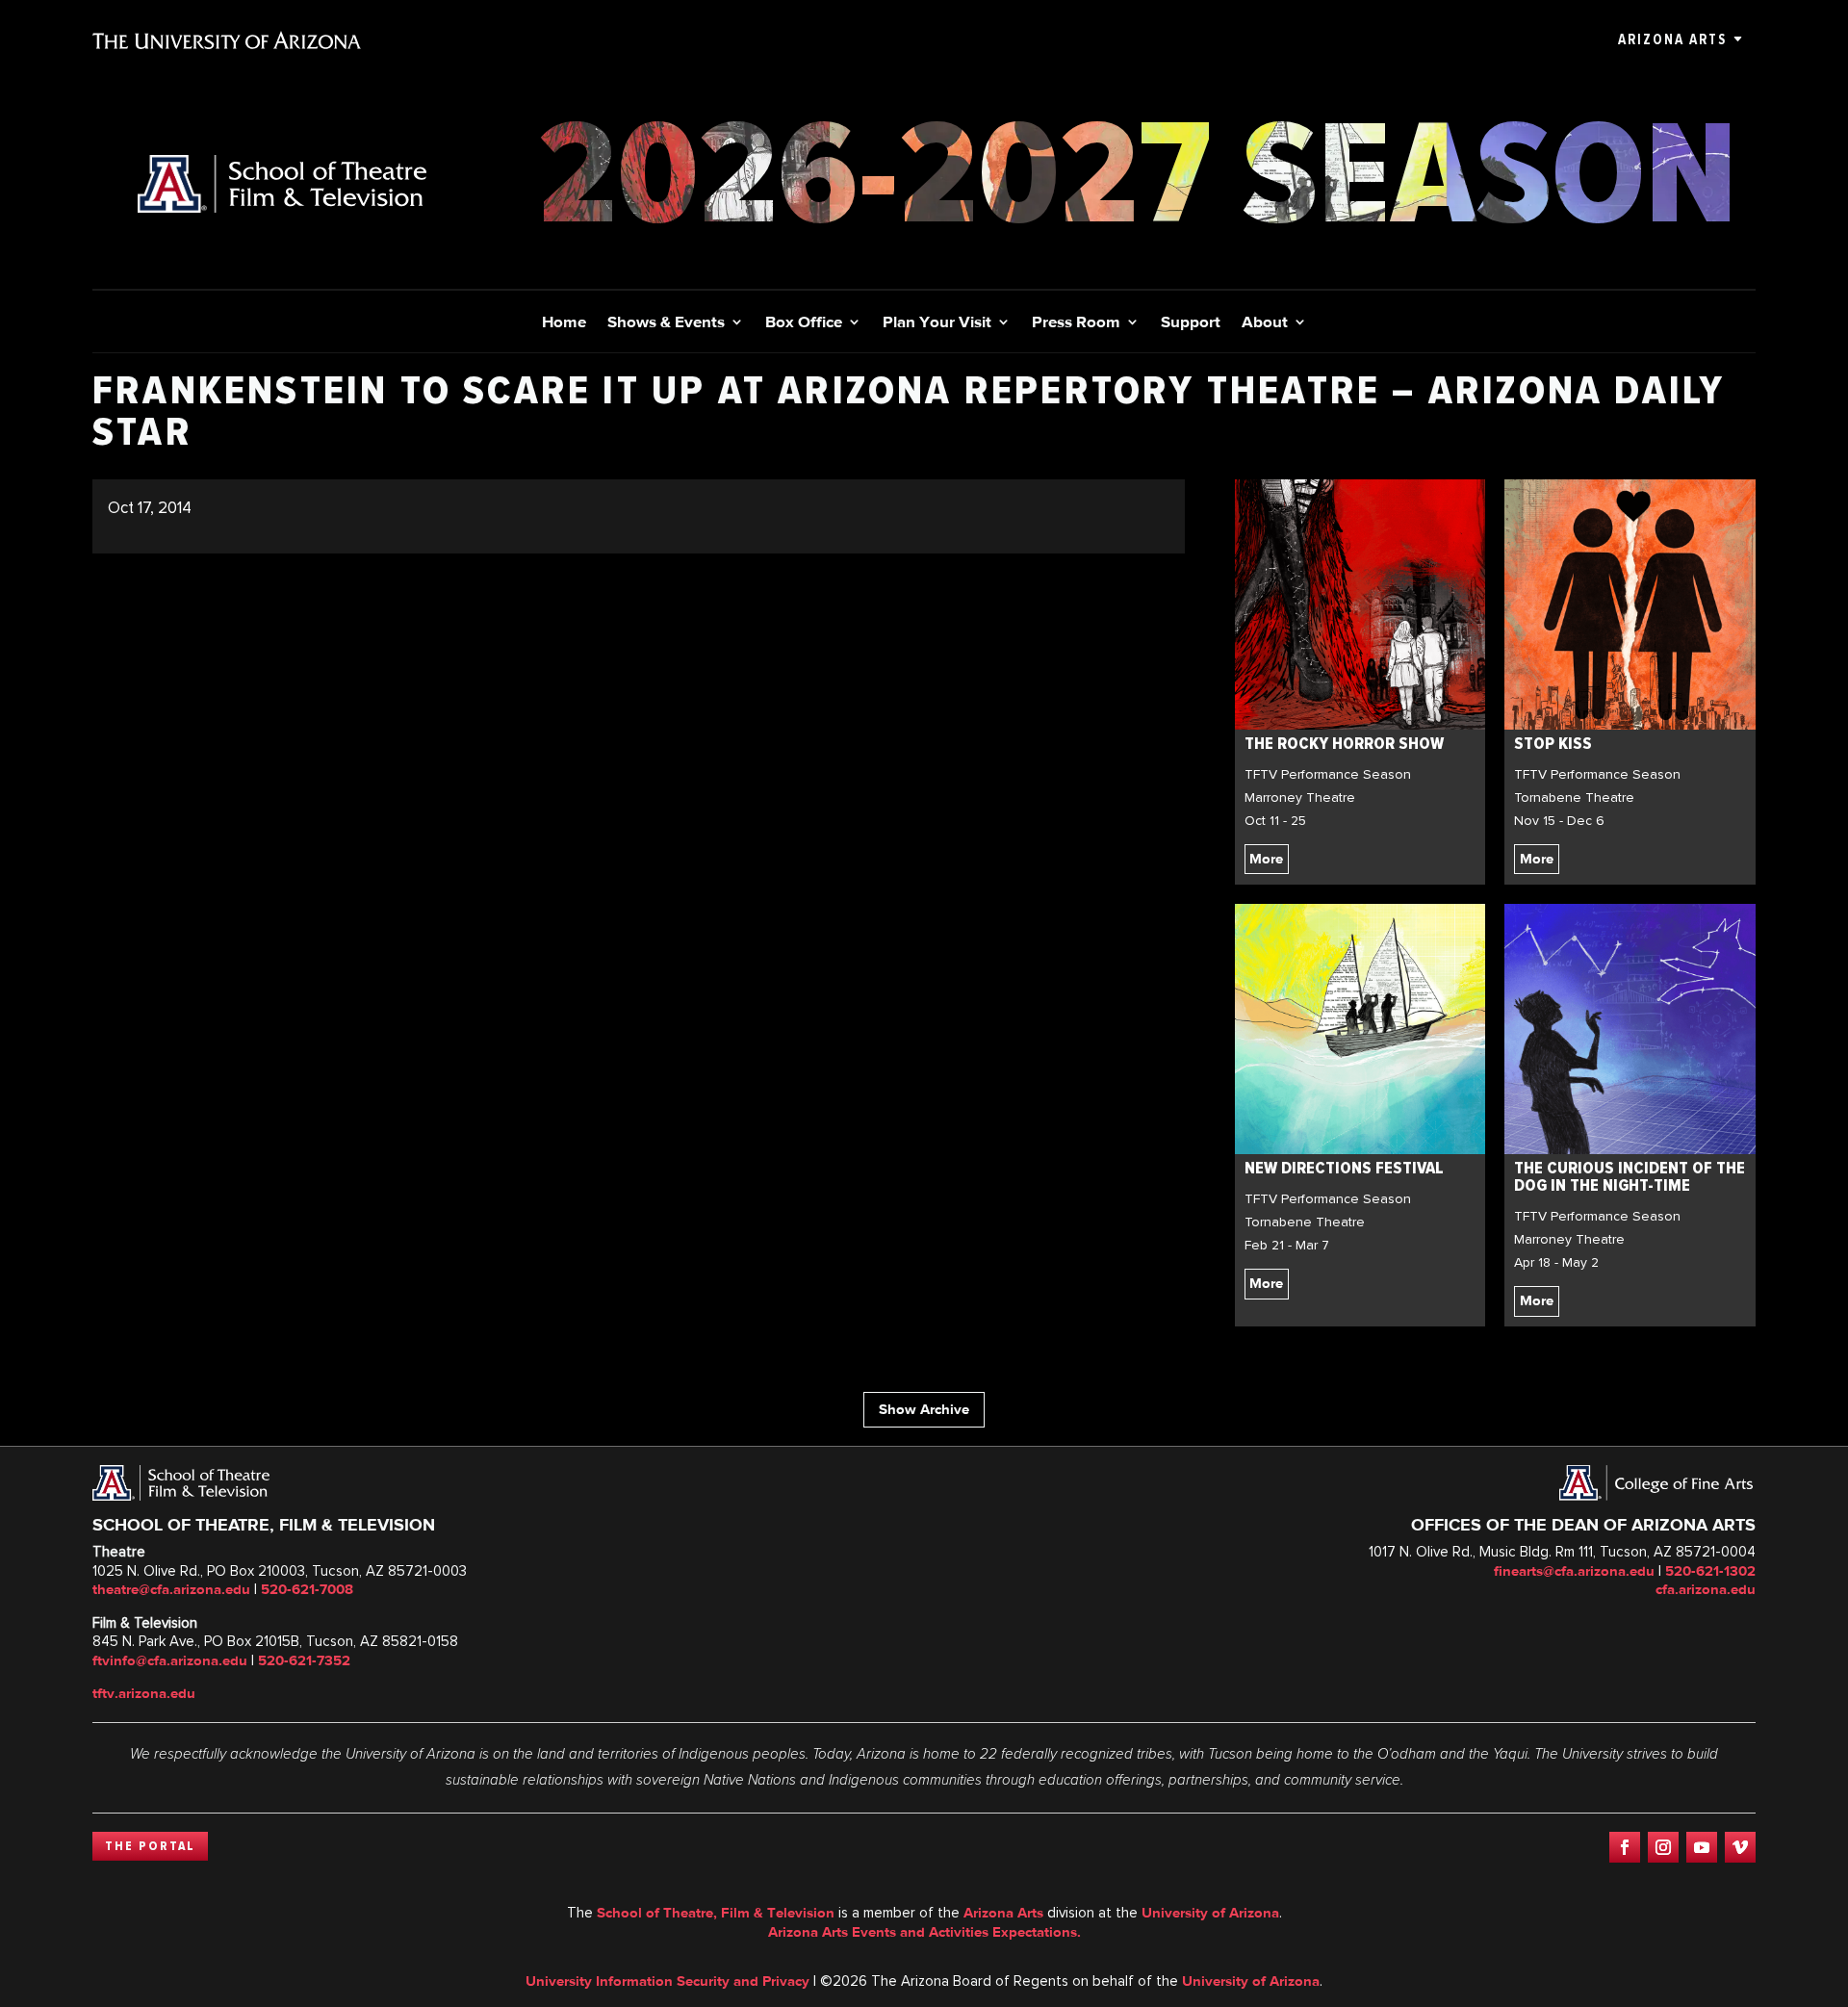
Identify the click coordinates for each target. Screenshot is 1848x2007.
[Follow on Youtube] (1702, 1847)
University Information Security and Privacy (667, 1981)
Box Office (804, 323)
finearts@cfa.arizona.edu (1574, 1571)
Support (1191, 323)
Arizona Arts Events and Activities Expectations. (924, 1932)
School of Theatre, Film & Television (716, 1913)
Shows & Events (666, 323)
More (1266, 859)
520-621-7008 (307, 1589)
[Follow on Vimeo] (1740, 1847)
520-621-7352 (304, 1660)
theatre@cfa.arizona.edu (171, 1589)
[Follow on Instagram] (1663, 1847)
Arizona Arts (1672, 39)
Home (564, 323)
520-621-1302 (1710, 1571)
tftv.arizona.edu (144, 1693)
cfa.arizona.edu (1706, 1589)
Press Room (1076, 323)
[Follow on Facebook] (1625, 1847)
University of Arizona (1210, 1913)
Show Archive (924, 1409)
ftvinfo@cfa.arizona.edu (170, 1660)
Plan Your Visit (937, 323)
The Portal (150, 1846)
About (1265, 323)
